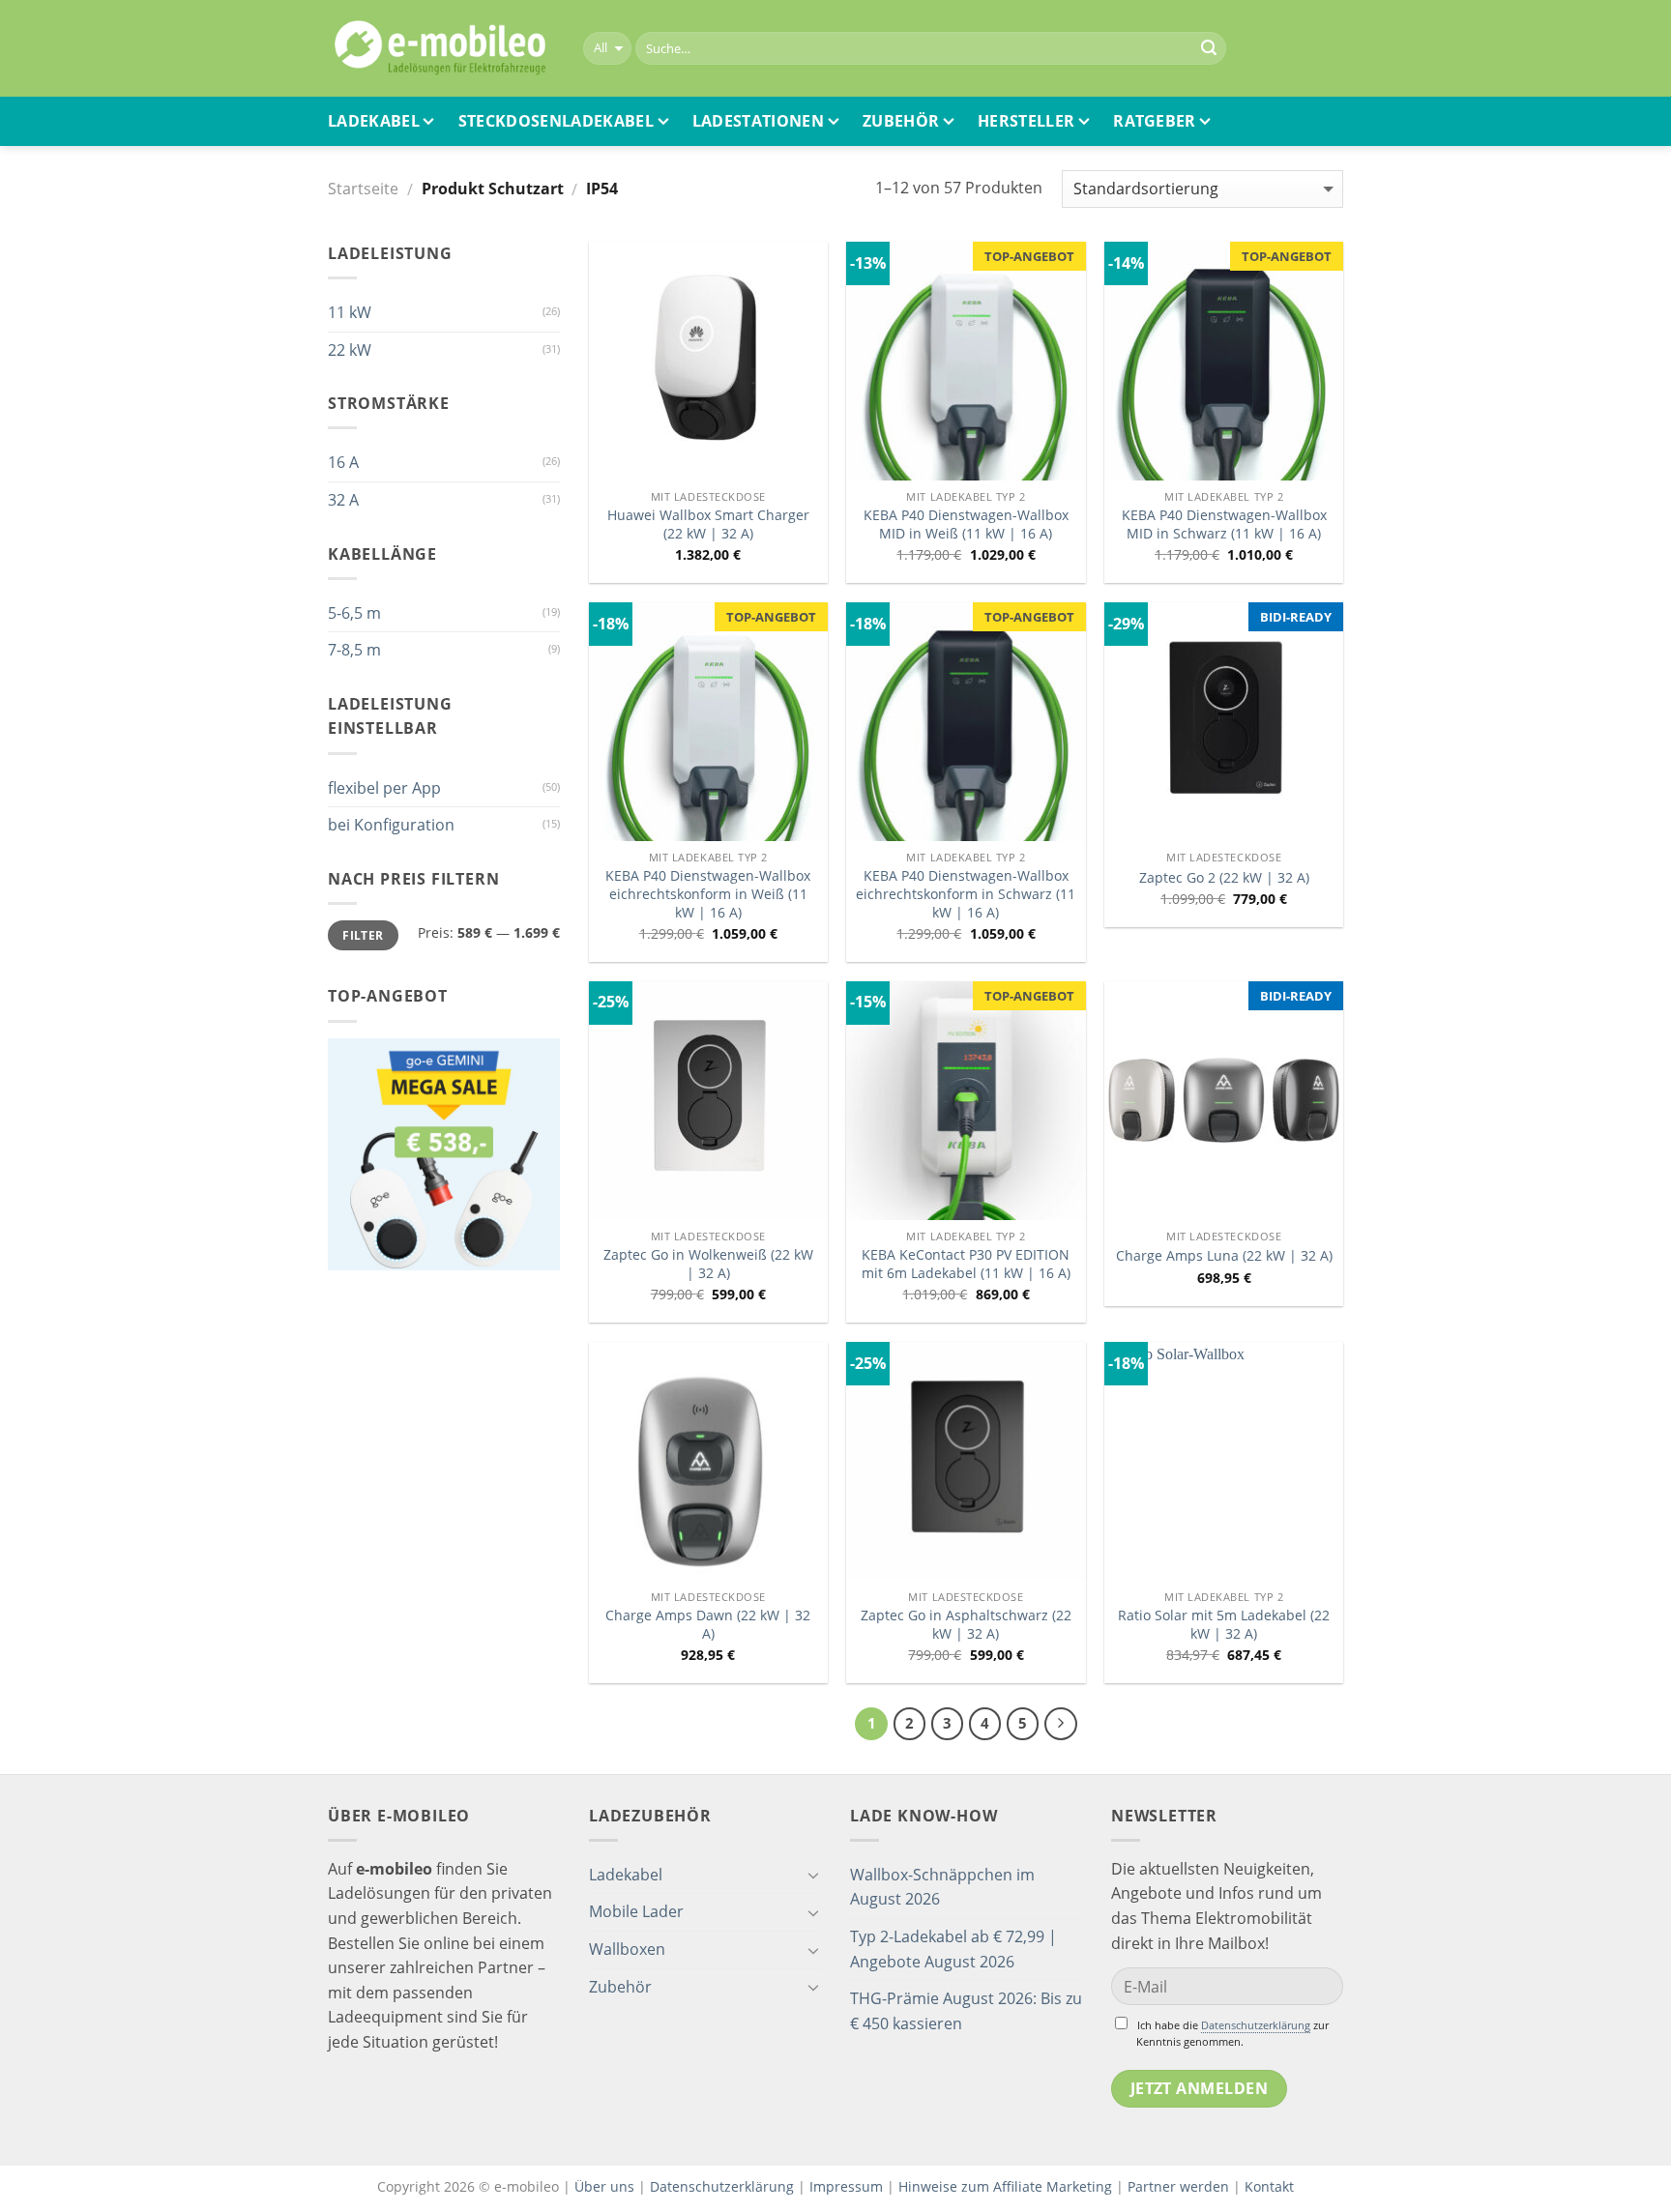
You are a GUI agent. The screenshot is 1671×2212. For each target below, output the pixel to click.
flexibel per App (384, 788)
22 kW (350, 350)
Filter (363, 935)
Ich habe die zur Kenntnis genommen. (1232, 2033)
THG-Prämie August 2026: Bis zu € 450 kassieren (966, 2011)
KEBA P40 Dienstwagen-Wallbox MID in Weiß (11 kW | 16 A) (966, 524)
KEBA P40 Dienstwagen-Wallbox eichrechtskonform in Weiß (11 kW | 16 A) (708, 894)
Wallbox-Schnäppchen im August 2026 (942, 1887)
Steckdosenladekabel (556, 121)
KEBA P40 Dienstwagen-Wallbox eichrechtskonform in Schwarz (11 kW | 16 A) (966, 894)
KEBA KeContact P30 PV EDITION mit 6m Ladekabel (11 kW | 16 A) (966, 1264)
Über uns (606, 2186)
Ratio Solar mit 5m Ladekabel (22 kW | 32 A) (1224, 1625)
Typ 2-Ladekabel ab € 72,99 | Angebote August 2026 (953, 1949)
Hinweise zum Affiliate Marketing (1005, 2186)
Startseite (363, 189)
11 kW (350, 312)
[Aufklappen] (813, 1875)
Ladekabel (374, 121)
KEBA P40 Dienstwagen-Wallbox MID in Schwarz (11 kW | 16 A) (1224, 524)
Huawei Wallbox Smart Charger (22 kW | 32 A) (708, 524)
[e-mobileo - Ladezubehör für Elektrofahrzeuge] (441, 48)
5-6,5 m (354, 613)
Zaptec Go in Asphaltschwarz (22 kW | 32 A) (966, 1625)
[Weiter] (1061, 1724)
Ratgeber (1155, 121)
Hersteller (1026, 121)
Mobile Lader (636, 1911)
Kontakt (1269, 2186)
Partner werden (1178, 2186)
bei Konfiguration (391, 825)
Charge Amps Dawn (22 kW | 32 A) (708, 1625)
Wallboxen (627, 1949)
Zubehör (901, 121)
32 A (343, 500)
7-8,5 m (354, 650)
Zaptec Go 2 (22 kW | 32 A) (1224, 878)
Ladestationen (758, 121)
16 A (343, 462)
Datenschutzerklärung (1256, 2025)
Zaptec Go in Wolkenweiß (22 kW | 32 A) (708, 1264)
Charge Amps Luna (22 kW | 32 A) (1224, 1256)
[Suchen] (1209, 48)
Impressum (846, 2186)
